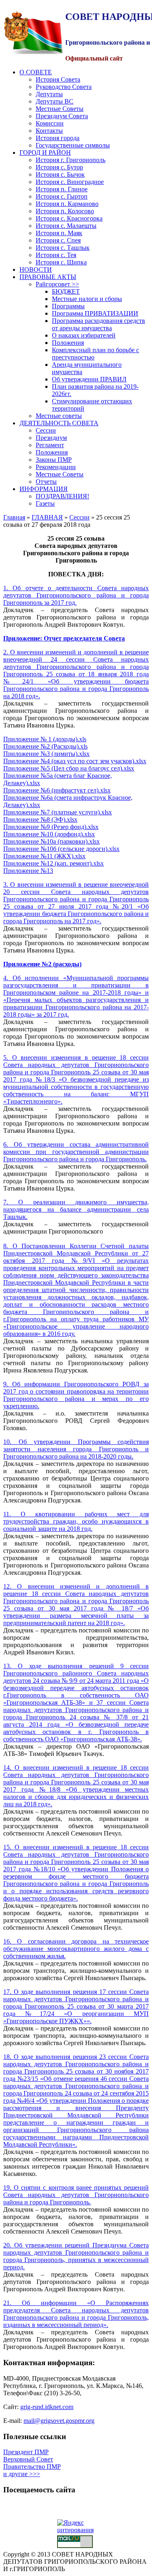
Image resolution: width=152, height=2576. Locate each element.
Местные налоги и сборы (87, 299)
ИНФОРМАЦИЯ (44, 489)
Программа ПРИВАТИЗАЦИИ (95, 313)
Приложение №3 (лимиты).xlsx (46, 754)
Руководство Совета (64, 87)
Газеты (45, 503)
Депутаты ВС (55, 101)
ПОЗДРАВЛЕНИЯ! (62, 496)
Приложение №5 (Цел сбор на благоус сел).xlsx (69, 768)
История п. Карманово (67, 204)
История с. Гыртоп (62, 196)
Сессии (46, 430)
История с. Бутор (59, 167)
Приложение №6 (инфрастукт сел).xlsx (57, 790)
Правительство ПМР (32, 2467)
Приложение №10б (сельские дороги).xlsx (61, 849)
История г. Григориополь (71, 160)
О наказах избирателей (84, 335)
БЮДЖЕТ (66, 291)
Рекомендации (56, 467)
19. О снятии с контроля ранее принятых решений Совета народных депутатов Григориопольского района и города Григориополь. (76, 2195)
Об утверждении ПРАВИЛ (89, 379)
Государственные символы (73, 145)
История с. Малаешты (66, 226)
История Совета (58, 79)
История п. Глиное (62, 189)
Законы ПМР (54, 460)
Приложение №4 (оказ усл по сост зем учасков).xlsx (75, 761)
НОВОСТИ (36, 270)
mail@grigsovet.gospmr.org (59, 2421)
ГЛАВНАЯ (47, 517)
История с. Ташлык (63, 248)
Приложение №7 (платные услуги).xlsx (58, 812)
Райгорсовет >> (57, 284)
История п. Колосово (65, 211)
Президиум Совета (62, 116)
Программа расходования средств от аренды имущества (98, 324)
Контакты (49, 131)
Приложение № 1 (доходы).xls (45, 739)
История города (58, 138)
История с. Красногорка (69, 218)
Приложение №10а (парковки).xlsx (51, 841)
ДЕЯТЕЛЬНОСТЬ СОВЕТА (59, 423)
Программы (68, 306)
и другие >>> (22, 2474)
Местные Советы (60, 109)
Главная (14, 517)
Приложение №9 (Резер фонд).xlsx (51, 827)
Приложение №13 (28, 871)
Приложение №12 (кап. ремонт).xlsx (54, 863)
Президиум (51, 438)
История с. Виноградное (70, 182)
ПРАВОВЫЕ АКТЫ (48, 277)
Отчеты (46, 482)
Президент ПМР (26, 2452)
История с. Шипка (61, 262)
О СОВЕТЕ (36, 72)
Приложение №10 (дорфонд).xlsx (49, 834)
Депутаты (49, 94)
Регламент (50, 445)
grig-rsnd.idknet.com (47, 2407)
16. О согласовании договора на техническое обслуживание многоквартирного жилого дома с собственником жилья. (76, 1949)
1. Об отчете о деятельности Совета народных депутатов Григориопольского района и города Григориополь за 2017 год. (76, 595)
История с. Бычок (60, 174)
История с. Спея (58, 240)
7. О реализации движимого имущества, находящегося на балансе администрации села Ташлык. (76, 1209)
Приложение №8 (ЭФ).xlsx (40, 819)
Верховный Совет (28, 2459)
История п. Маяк (59, 233)
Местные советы (59, 416)
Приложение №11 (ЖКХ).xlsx (44, 856)
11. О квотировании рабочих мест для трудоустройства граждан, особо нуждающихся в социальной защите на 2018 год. (76, 1521)
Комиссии (50, 123)
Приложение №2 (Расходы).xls (45, 746)
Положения (68, 343)
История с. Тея (56, 255)
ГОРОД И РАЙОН (45, 153)
